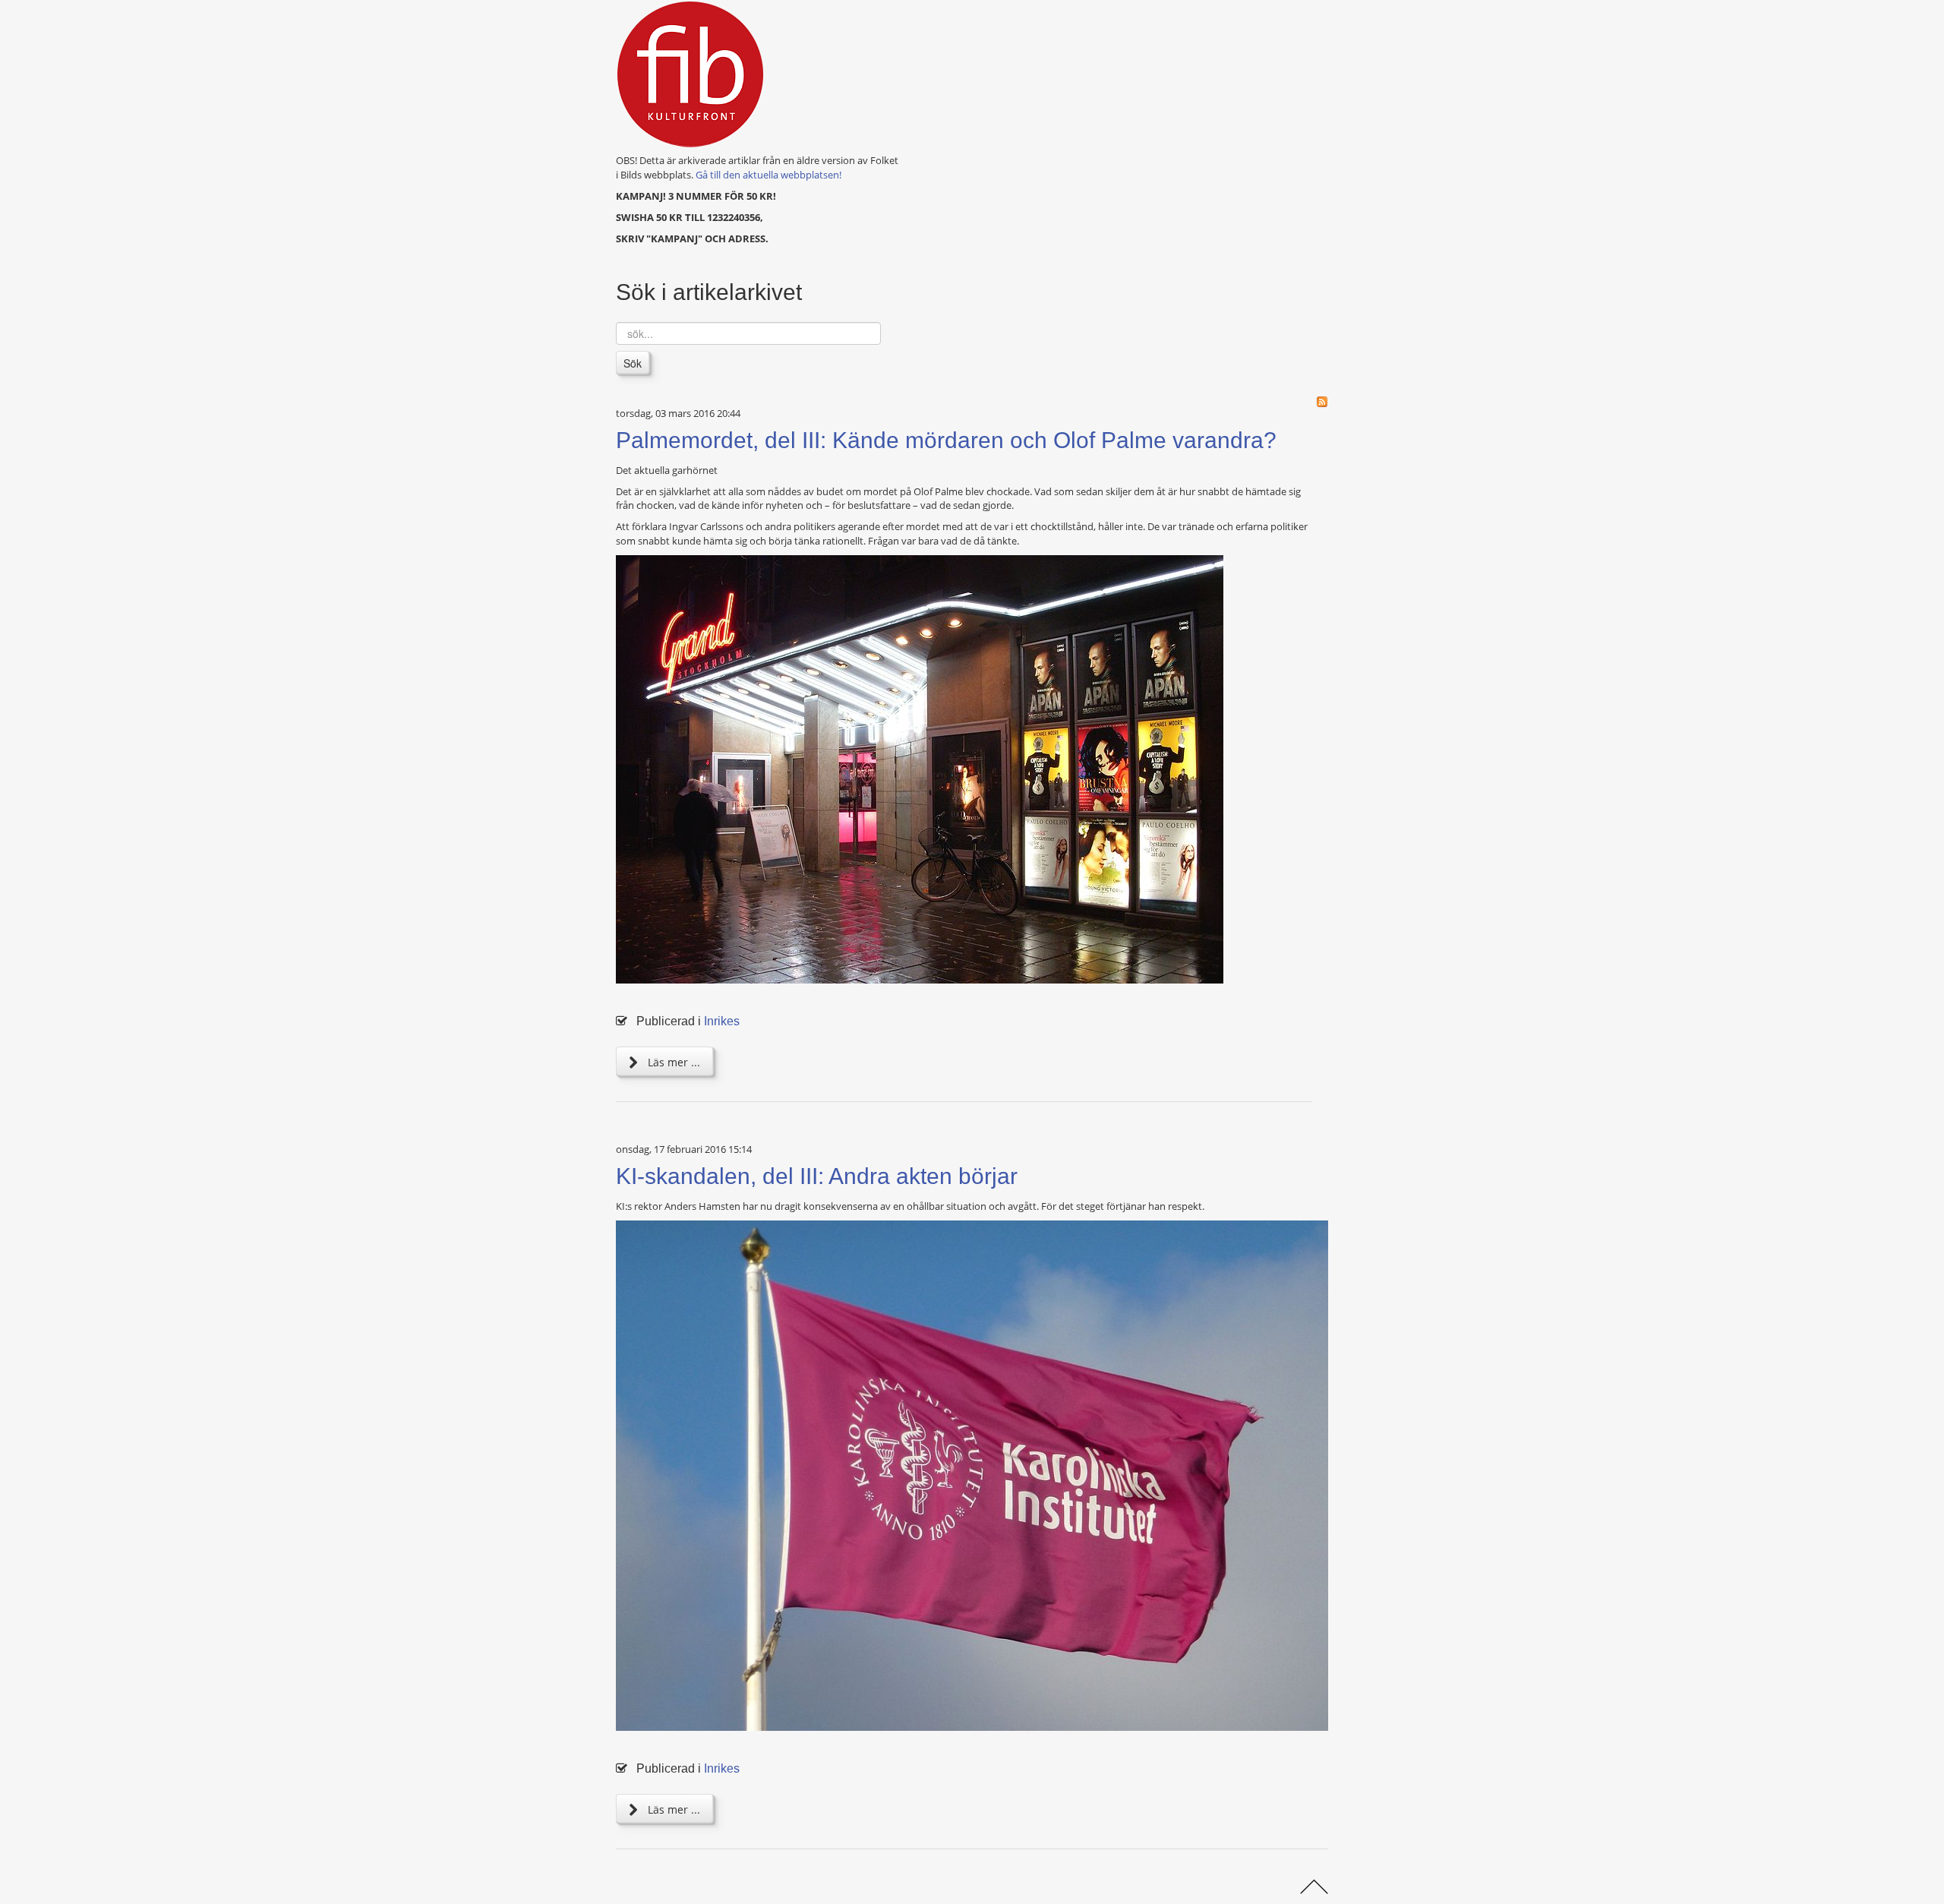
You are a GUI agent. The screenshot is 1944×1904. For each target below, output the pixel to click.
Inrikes (722, 1021)
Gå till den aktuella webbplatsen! (768, 175)
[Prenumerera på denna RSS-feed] (1322, 402)
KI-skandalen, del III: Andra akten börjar (817, 1176)
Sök (633, 363)
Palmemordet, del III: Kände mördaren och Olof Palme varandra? (946, 440)
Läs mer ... (672, 1062)
